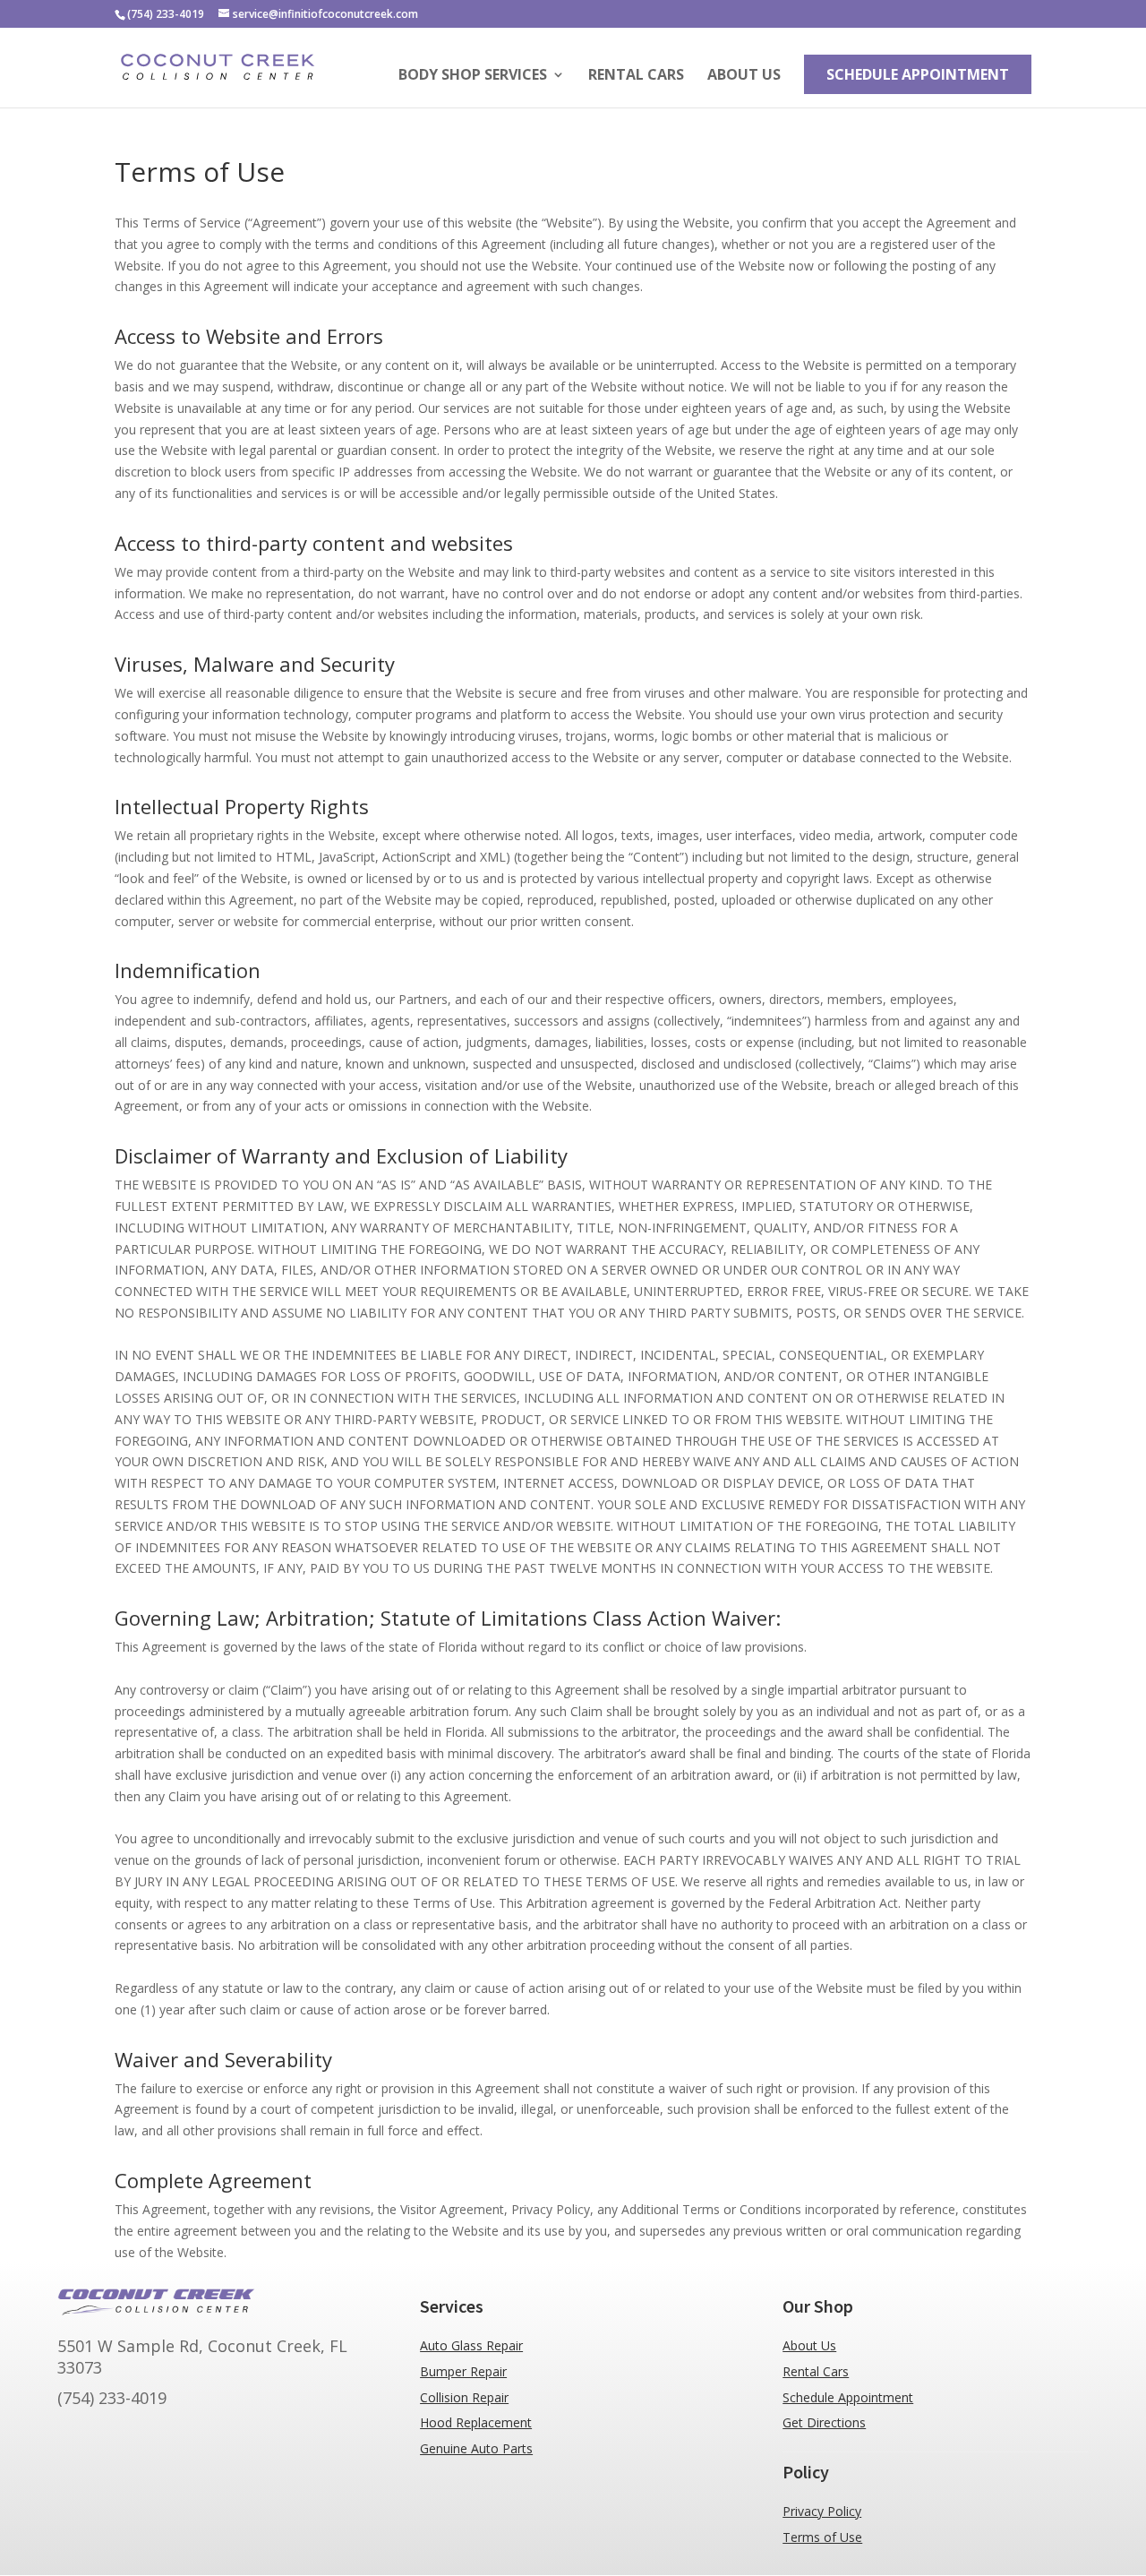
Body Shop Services (473, 76)
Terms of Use (822, 2537)
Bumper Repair (463, 2371)
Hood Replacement (476, 2422)
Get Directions (824, 2422)
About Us (744, 76)
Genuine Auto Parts (476, 2448)
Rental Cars (636, 76)
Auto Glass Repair (471, 2345)
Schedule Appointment (918, 74)
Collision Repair (464, 2397)
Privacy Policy (822, 2511)
